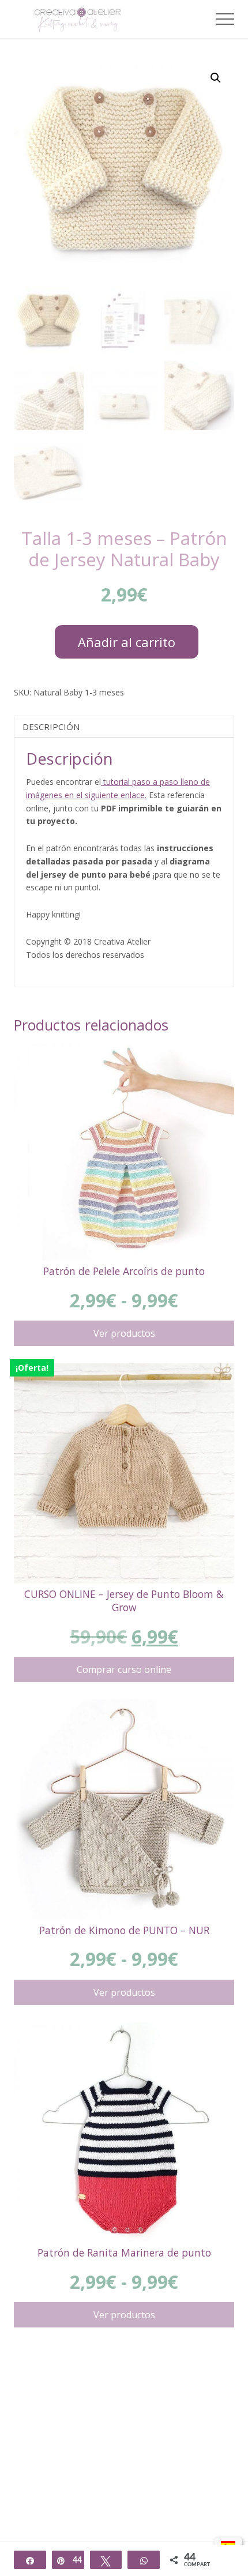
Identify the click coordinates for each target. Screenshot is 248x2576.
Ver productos (124, 1333)
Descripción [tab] (51, 727)
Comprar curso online (124, 1669)
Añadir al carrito (127, 642)
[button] (225, 19)
